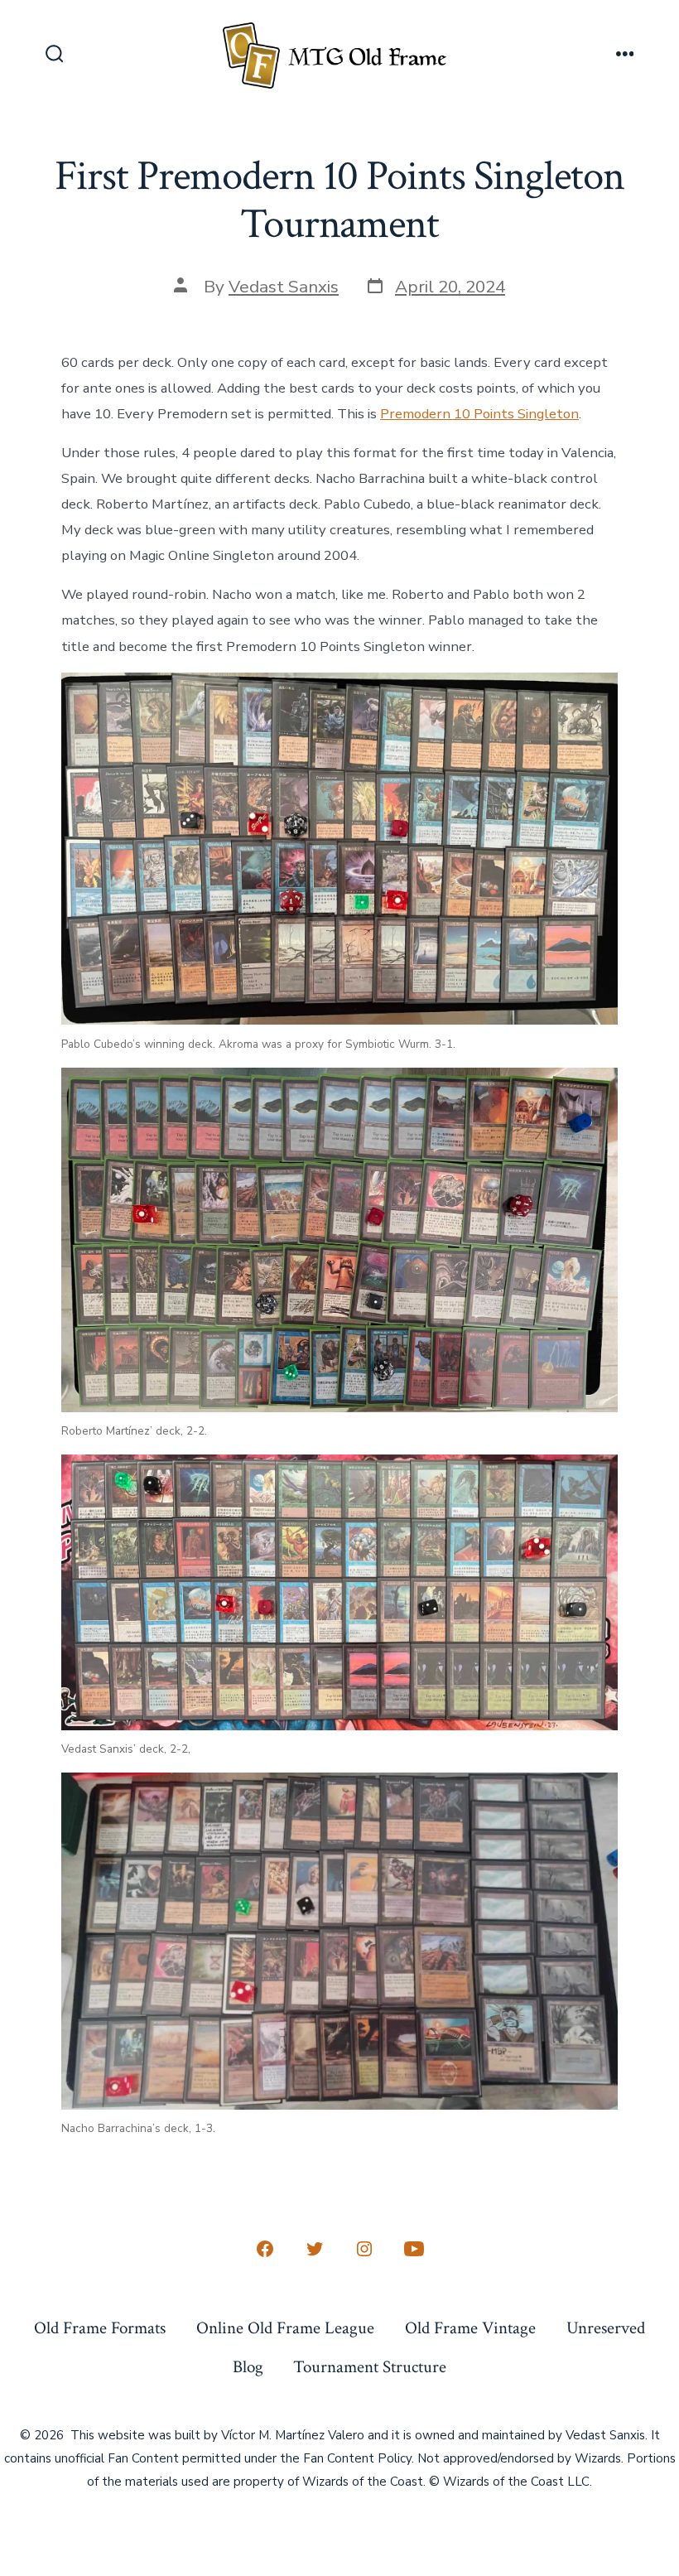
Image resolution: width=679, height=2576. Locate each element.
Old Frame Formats (100, 2328)
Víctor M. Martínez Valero (293, 2435)
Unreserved (606, 2328)
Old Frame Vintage (470, 2328)
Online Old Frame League (285, 2328)
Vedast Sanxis (284, 287)
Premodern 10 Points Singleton (479, 414)
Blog (248, 2367)
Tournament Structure (370, 2367)
